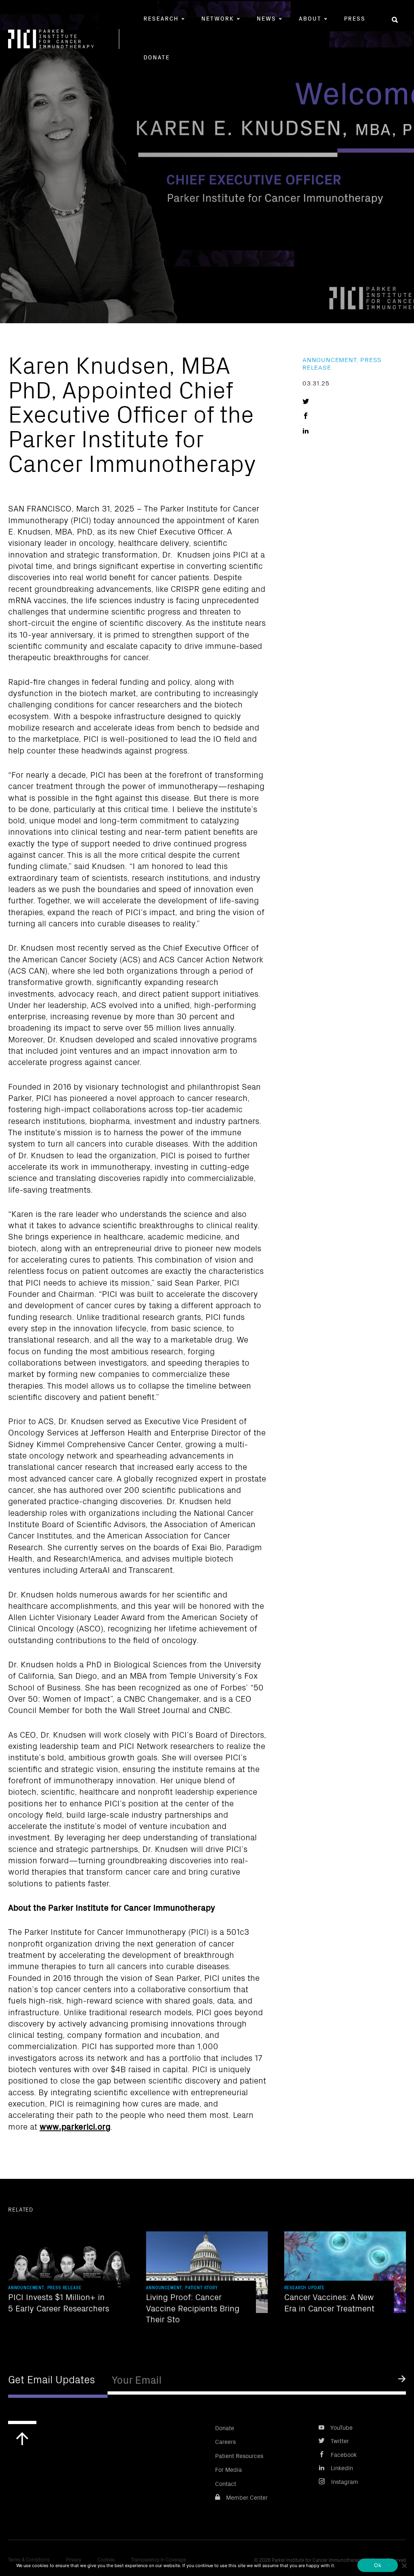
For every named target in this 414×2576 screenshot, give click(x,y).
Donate (157, 57)
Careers (225, 2441)
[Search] (395, 20)
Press (355, 18)
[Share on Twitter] (306, 400)
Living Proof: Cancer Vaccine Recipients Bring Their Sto (193, 2308)
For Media (228, 2469)
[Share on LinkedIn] (306, 430)
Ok (378, 2565)
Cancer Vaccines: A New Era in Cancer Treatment (329, 2302)
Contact (226, 2483)
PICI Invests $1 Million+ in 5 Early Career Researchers (59, 2302)
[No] (404, 2565)
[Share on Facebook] (306, 415)
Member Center (247, 2497)
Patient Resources (239, 2455)
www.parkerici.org (75, 2126)
